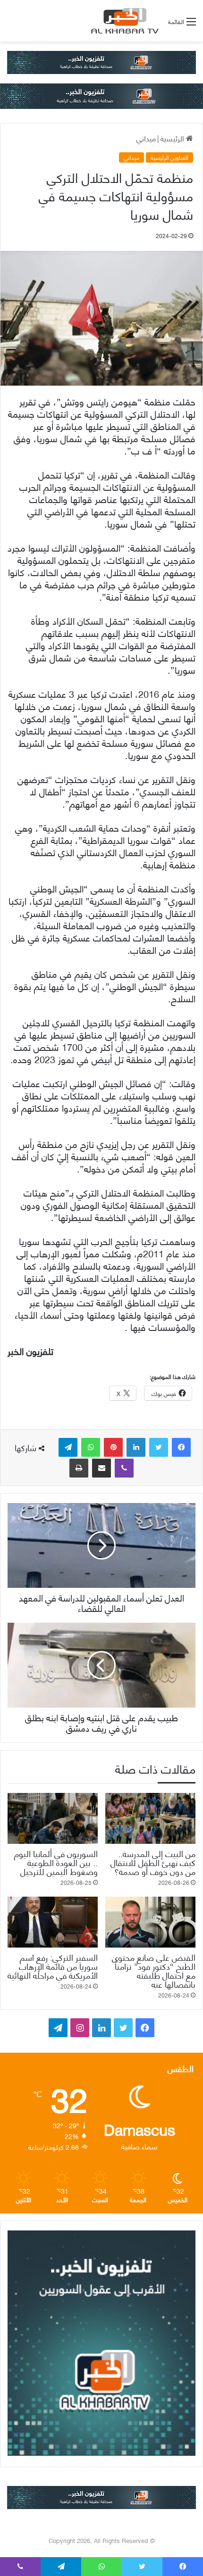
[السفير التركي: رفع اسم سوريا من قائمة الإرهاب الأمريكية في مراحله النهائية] (53, 1922)
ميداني (146, 138)
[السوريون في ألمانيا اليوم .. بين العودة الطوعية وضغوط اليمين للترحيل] (53, 1818)
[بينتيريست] (113, 1447)
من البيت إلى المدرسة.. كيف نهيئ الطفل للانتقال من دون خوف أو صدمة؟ (153, 1862)
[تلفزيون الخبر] (123, 21)
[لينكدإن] (136, 1447)
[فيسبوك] (181, 1447)
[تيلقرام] (68, 1447)
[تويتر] (159, 1447)
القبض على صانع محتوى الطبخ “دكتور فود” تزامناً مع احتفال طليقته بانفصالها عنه (154, 1970)
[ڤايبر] (124, 1468)
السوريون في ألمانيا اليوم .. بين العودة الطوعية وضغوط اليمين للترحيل (56, 1862)
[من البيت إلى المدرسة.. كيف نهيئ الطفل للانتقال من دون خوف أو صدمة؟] (150, 1818)
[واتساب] (91, 1447)
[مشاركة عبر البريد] (101, 1468)
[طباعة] (79, 1468)
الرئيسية (173, 138)
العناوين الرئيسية (169, 157)
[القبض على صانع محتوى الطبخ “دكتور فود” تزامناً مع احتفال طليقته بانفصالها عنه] (150, 1922)
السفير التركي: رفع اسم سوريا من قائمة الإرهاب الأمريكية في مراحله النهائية (53, 1966)
